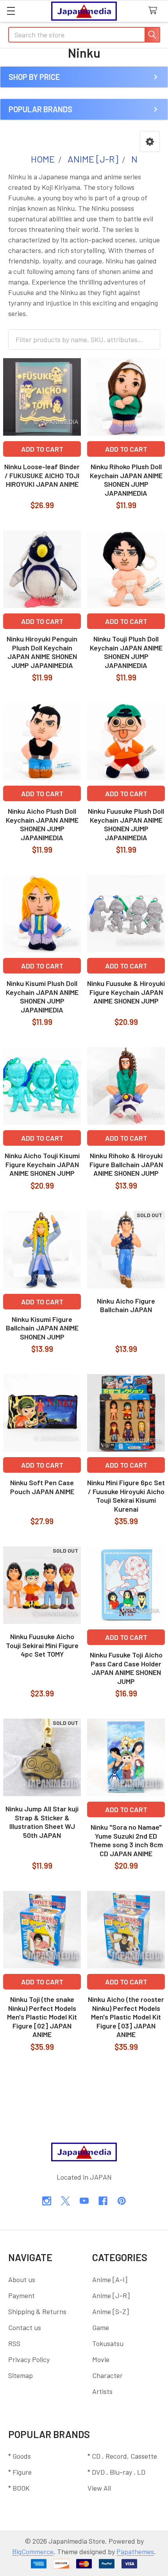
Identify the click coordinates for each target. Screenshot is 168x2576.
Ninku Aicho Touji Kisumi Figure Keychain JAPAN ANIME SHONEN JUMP (42, 1164)
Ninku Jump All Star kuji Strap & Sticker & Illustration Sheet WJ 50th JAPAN (42, 1822)
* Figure (20, 2472)
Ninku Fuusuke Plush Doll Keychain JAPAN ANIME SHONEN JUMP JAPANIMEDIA (126, 824)
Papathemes (135, 2551)
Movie (101, 2359)
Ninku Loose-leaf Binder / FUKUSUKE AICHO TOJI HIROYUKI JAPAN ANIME (42, 475)
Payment (21, 2295)
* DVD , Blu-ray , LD (116, 2472)
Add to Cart (42, 449)
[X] (65, 2201)
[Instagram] (47, 2201)
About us (22, 2279)
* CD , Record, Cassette (122, 2456)
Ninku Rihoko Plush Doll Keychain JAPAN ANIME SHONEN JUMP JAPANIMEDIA (126, 480)
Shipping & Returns (37, 2311)
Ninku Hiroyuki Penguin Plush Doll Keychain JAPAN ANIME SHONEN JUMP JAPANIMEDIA (42, 652)
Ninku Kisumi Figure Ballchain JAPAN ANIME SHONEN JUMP (42, 1328)
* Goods (20, 2456)
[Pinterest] (122, 2201)
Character (107, 2375)
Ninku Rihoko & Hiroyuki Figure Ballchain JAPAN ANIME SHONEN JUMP (126, 1164)
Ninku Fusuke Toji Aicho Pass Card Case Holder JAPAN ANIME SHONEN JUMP (126, 1668)
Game (101, 2327)
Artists (102, 2391)
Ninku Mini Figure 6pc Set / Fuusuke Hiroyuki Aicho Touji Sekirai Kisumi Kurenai (126, 1496)
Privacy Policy (29, 2359)
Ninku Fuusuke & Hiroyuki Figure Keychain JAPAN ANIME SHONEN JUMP (126, 992)
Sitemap (21, 2375)
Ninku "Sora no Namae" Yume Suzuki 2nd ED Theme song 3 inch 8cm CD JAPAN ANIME (126, 1840)
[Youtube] (84, 2201)
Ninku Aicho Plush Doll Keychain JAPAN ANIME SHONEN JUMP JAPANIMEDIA (42, 824)
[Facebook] (103, 2201)
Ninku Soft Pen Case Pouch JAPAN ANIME (42, 1487)
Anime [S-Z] (111, 2311)
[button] (150, 141)
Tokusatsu (108, 2343)
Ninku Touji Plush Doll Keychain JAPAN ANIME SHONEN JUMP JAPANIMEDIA (126, 652)
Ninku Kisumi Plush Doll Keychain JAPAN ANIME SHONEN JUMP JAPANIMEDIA (42, 996)
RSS (14, 2343)
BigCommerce (33, 2551)
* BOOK (19, 2488)
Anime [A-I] (110, 2279)
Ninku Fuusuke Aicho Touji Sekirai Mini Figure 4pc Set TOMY (42, 1645)
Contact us (25, 2327)
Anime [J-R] (111, 2295)
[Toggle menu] (11, 11)
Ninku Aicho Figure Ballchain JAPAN (126, 1305)
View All (99, 2488)
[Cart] (155, 11)
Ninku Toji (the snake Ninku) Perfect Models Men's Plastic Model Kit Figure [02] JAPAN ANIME (42, 2017)
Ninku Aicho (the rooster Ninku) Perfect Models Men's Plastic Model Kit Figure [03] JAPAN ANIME (126, 2017)
